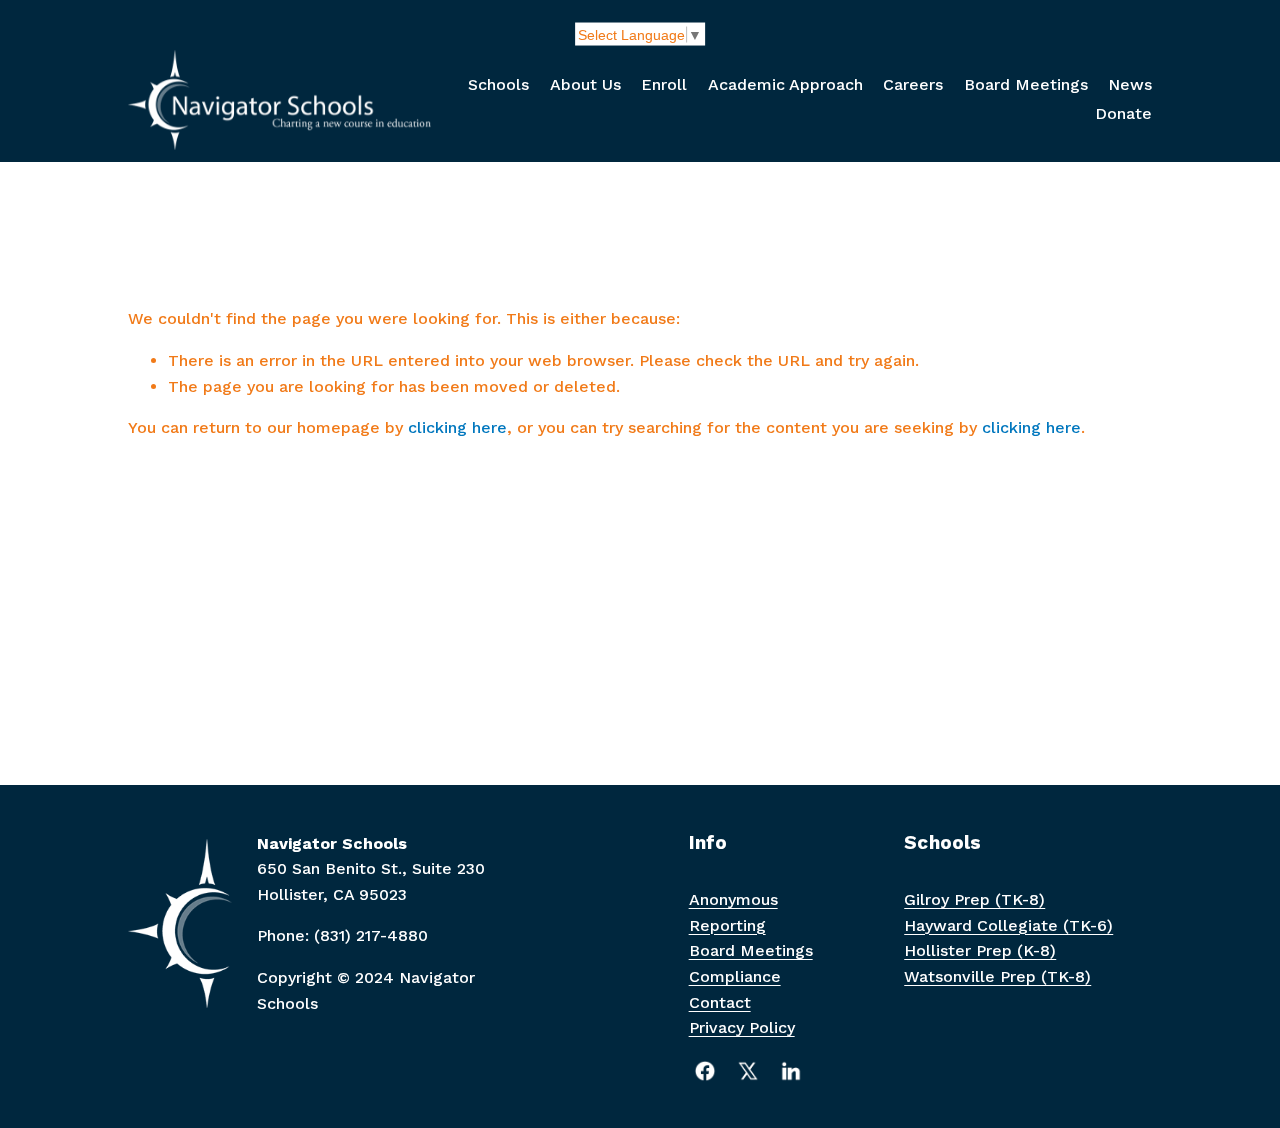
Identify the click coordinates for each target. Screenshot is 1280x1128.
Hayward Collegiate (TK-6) (1008, 925)
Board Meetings (1026, 84)
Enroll (664, 84)
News (1130, 84)
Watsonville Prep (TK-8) (997, 976)
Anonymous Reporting (733, 912)
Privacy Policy (742, 1027)
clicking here (457, 427)
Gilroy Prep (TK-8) (974, 899)
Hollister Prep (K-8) (980, 950)
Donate (1123, 113)
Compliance (735, 976)
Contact (720, 1002)
